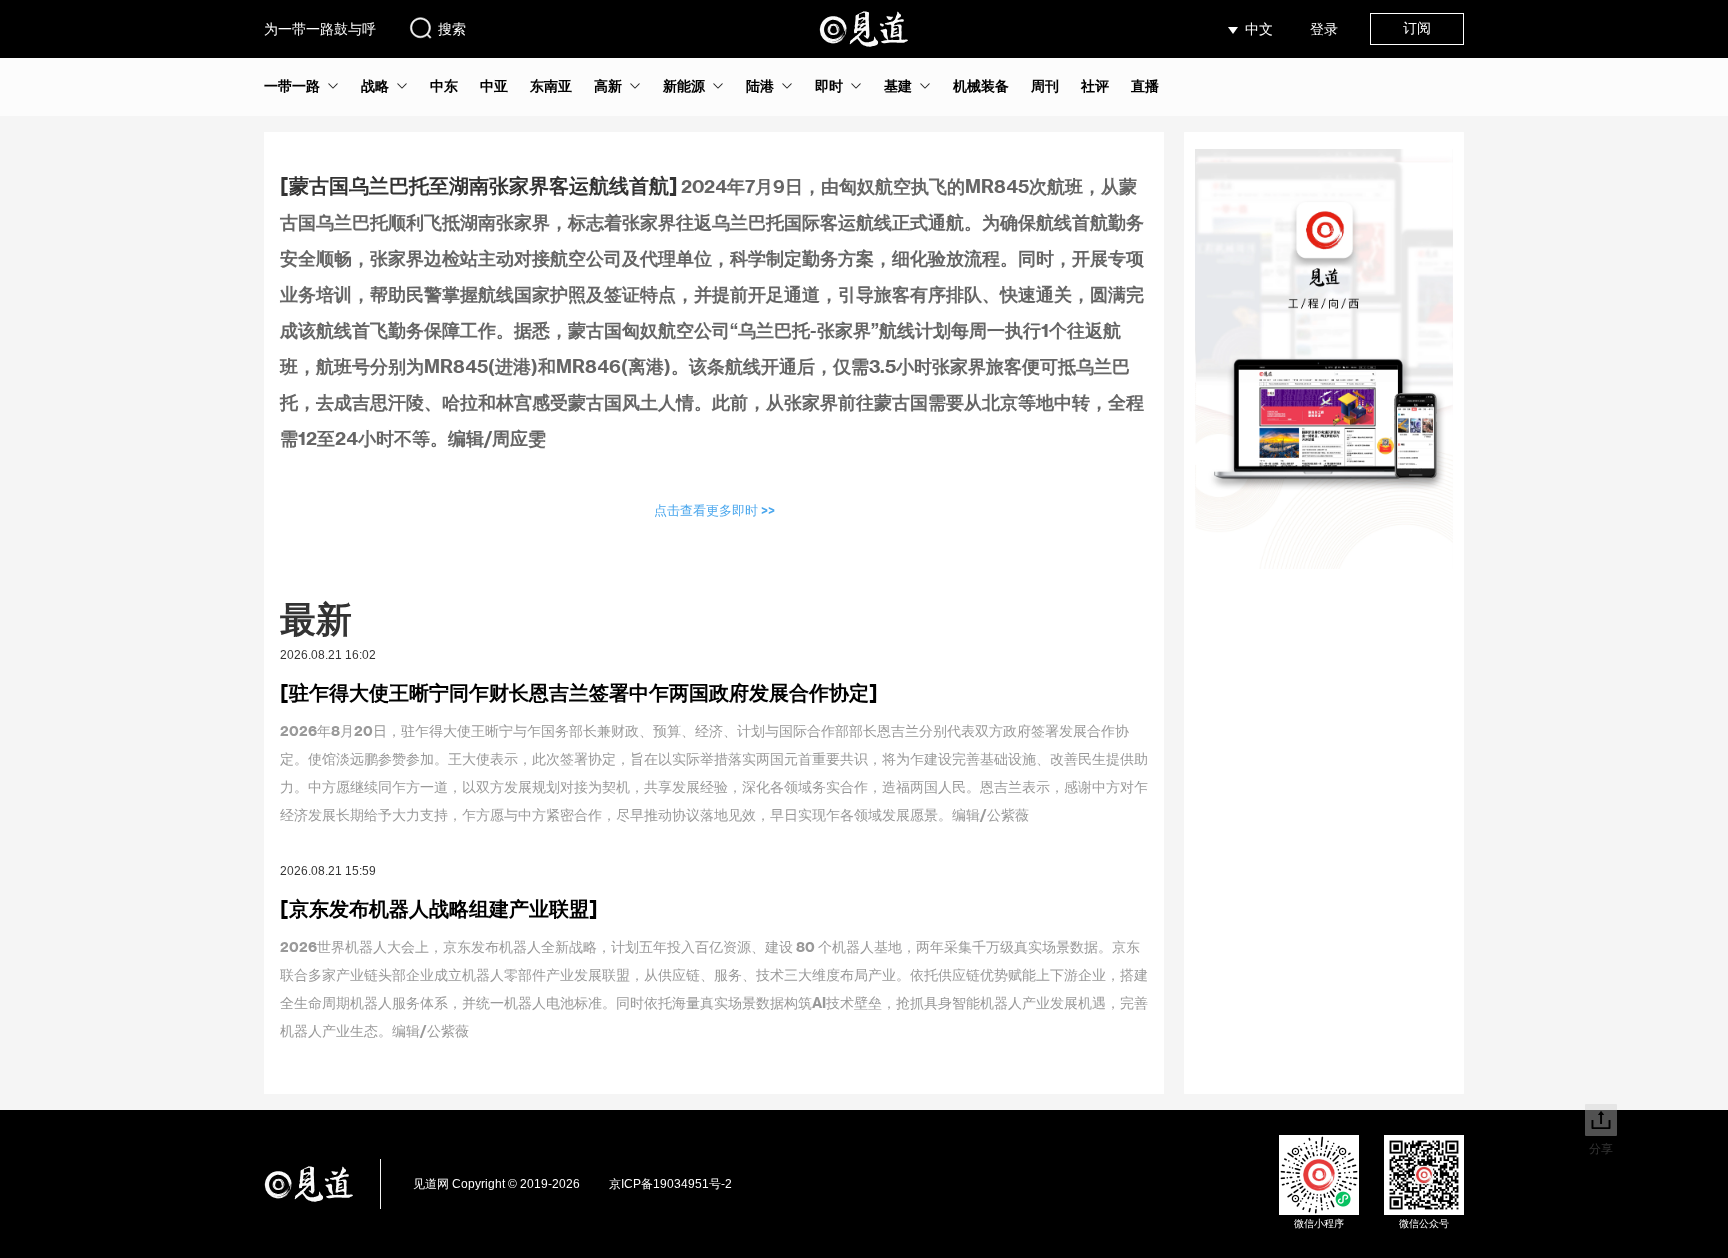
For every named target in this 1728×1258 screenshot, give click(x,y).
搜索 (452, 29)
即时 (829, 86)
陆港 (760, 86)
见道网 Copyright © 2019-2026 (496, 1184)
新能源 (684, 86)
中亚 (494, 86)
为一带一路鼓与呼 (320, 29)
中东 (444, 86)
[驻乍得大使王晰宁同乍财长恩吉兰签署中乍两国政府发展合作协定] (579, 692)
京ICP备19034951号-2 (670, 1184)
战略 (375, 86)
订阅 (1417, 28)
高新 (608, 86)
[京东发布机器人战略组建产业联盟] (439, 908)
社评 (1095, 86)
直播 (1145, 86)
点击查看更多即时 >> (714, 509)
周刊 (1045, 86)
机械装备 (981, 86)
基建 (898, 86)
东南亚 (551, 86)
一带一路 (292, 86)
